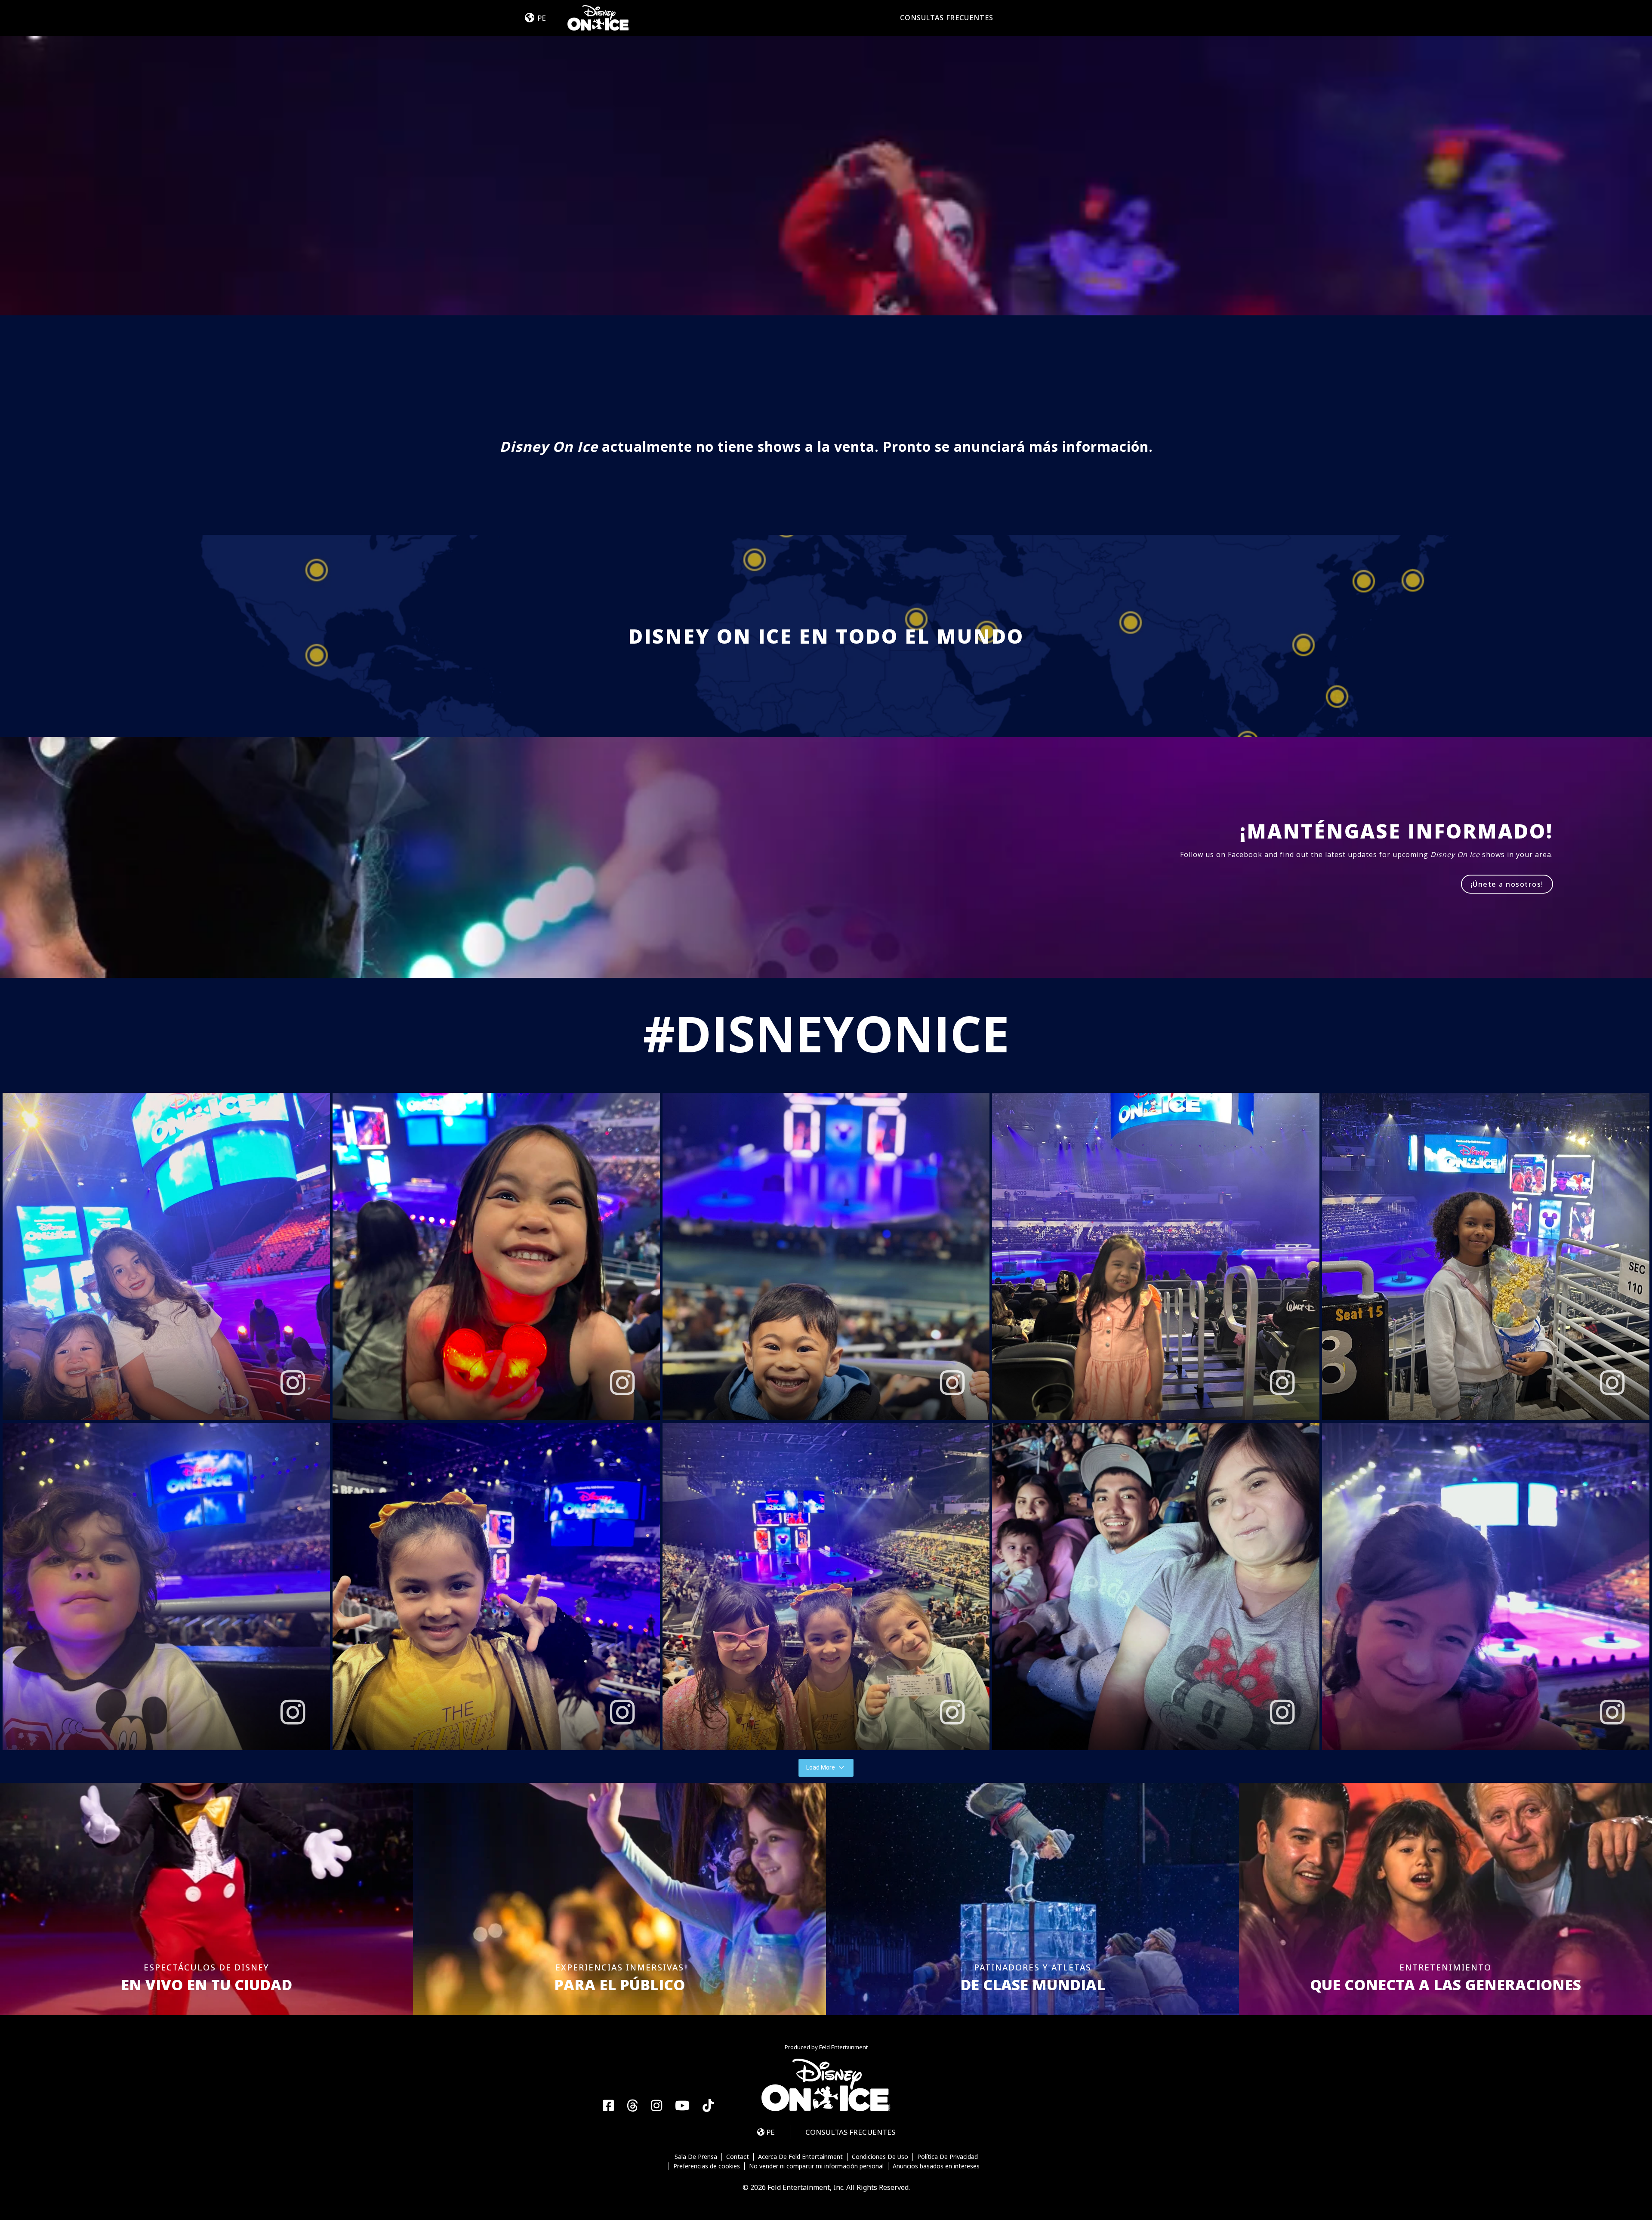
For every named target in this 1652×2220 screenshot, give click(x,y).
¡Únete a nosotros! (1507, 884)
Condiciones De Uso (880, 2157)
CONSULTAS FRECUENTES (947, 18)
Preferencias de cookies (707, 2166)
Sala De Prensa (696, 2157)
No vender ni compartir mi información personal (816, 2166)
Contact (738, 2157)
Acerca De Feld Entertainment (800, 2157)
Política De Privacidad (948, 2157)
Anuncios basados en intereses (936, 2166)
